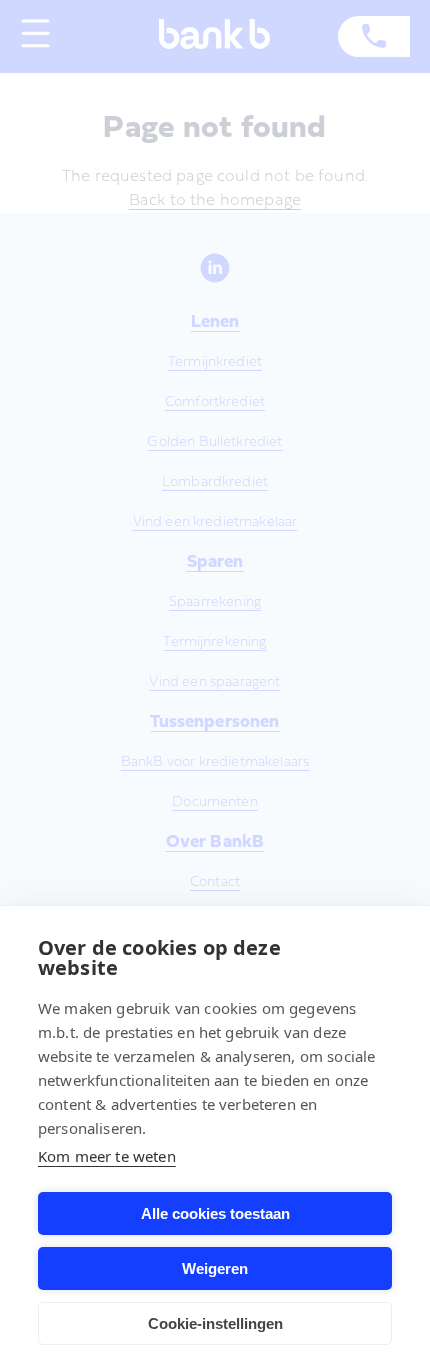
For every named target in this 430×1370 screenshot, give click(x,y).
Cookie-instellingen (215, 1323)
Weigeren (215, 1268)
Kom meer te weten (107, 1156)
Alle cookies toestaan (215, 1213)
